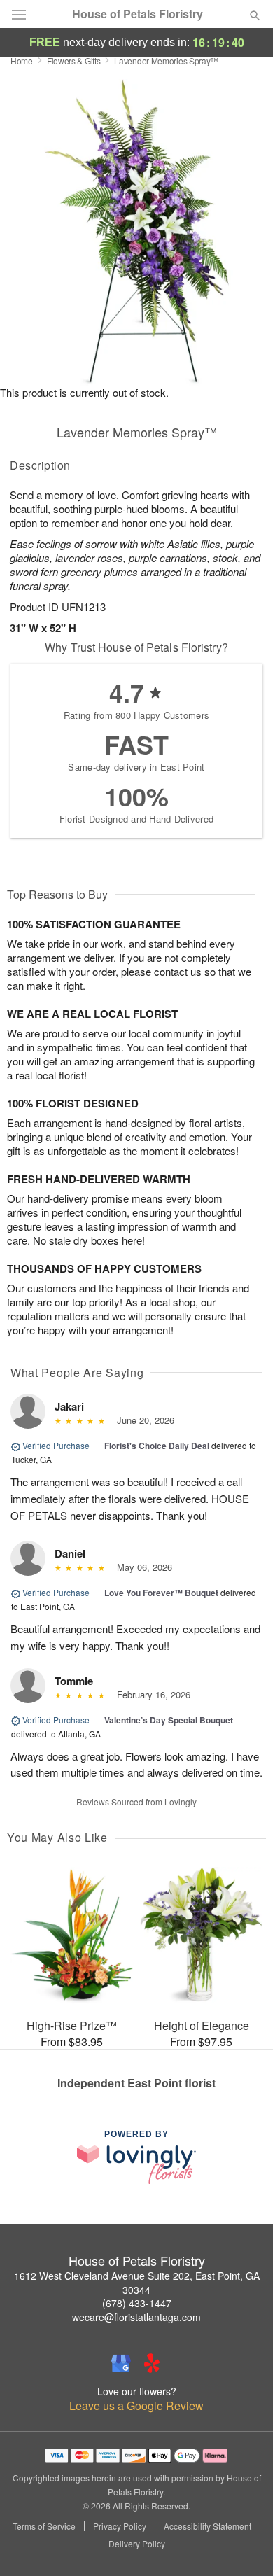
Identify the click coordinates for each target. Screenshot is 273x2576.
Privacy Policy (120, 2526)
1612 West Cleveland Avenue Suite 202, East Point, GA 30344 (137, 2283)
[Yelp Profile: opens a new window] (152, 2363)
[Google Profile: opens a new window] (121, 2363)
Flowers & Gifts (74, 61)
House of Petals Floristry (138, 14)
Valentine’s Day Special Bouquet (169, 1720)
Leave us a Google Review (136, 2406)
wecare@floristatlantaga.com (136, 2317)
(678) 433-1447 (137, 2303)
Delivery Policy (137, 2544)
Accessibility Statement (208, 2526)
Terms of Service (44, 2526)
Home (22, 61)
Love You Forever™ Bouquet (161, 1592)
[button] (243, 2544)
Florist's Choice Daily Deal (157, 1445)
